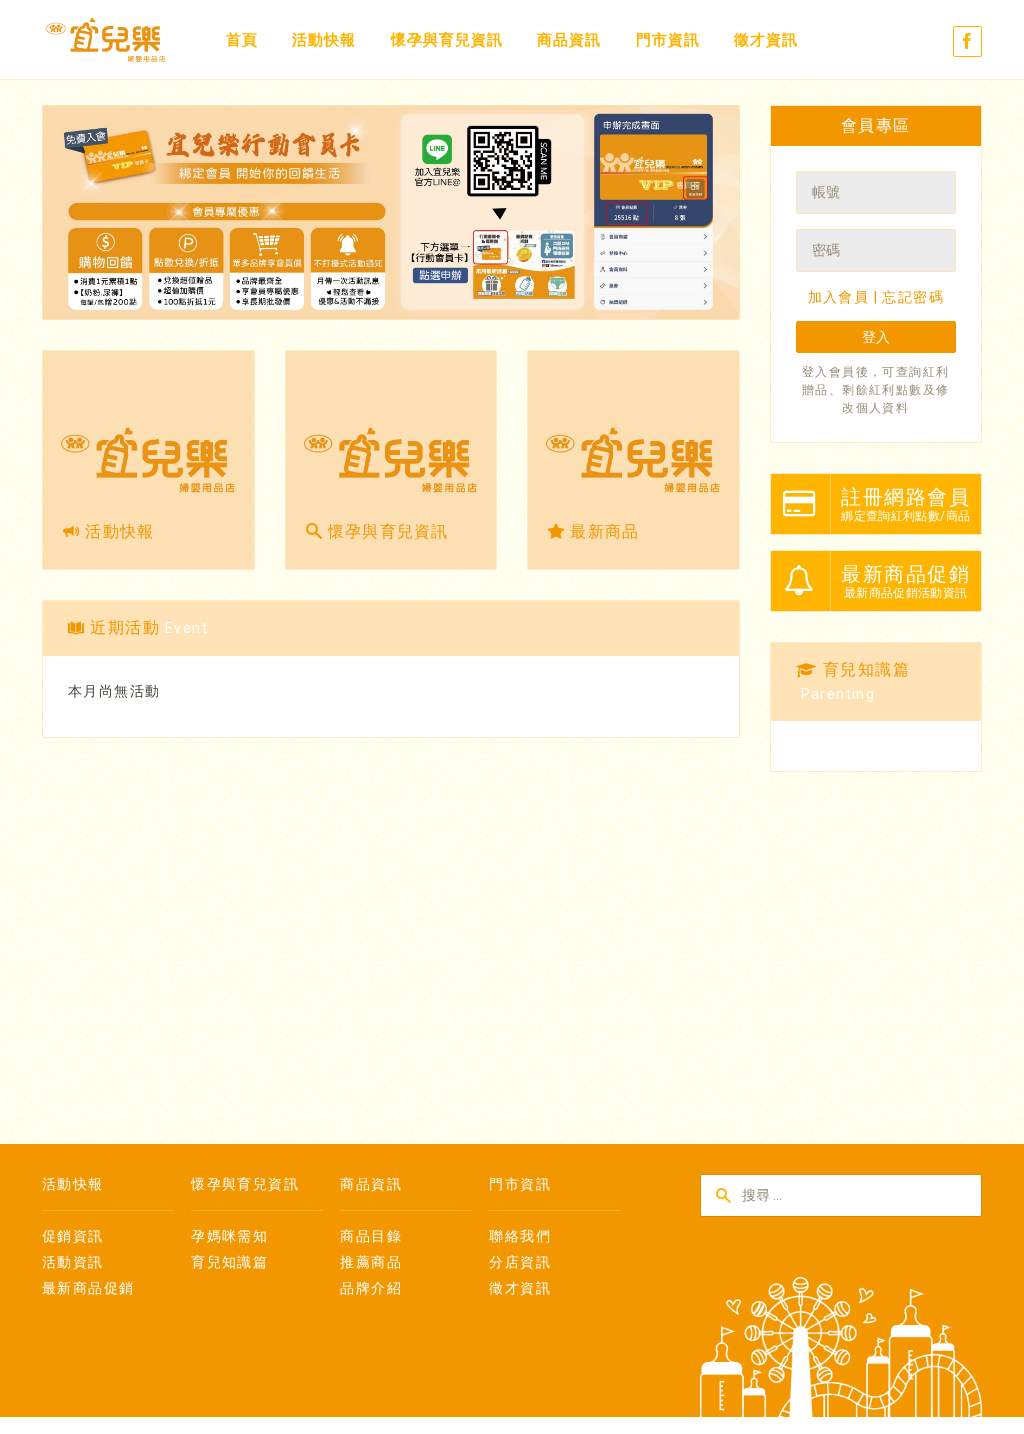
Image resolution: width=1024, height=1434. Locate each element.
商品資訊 (569, 40)
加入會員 (839, 297)
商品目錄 (371, 1236)
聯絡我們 (520, 1236)
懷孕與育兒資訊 (447, 40)
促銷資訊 (73, 1236)
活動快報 (324, 40)
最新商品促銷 (88, 1288)
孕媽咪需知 (229, 1236)
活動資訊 (73, 1262)
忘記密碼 (913, 297)
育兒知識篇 (229, 1262)
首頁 (242, 40)
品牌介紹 (371, 1288)
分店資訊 (520, 1262)
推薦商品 (371, 1262)
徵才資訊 (766, 40)
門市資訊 (668, 40)
